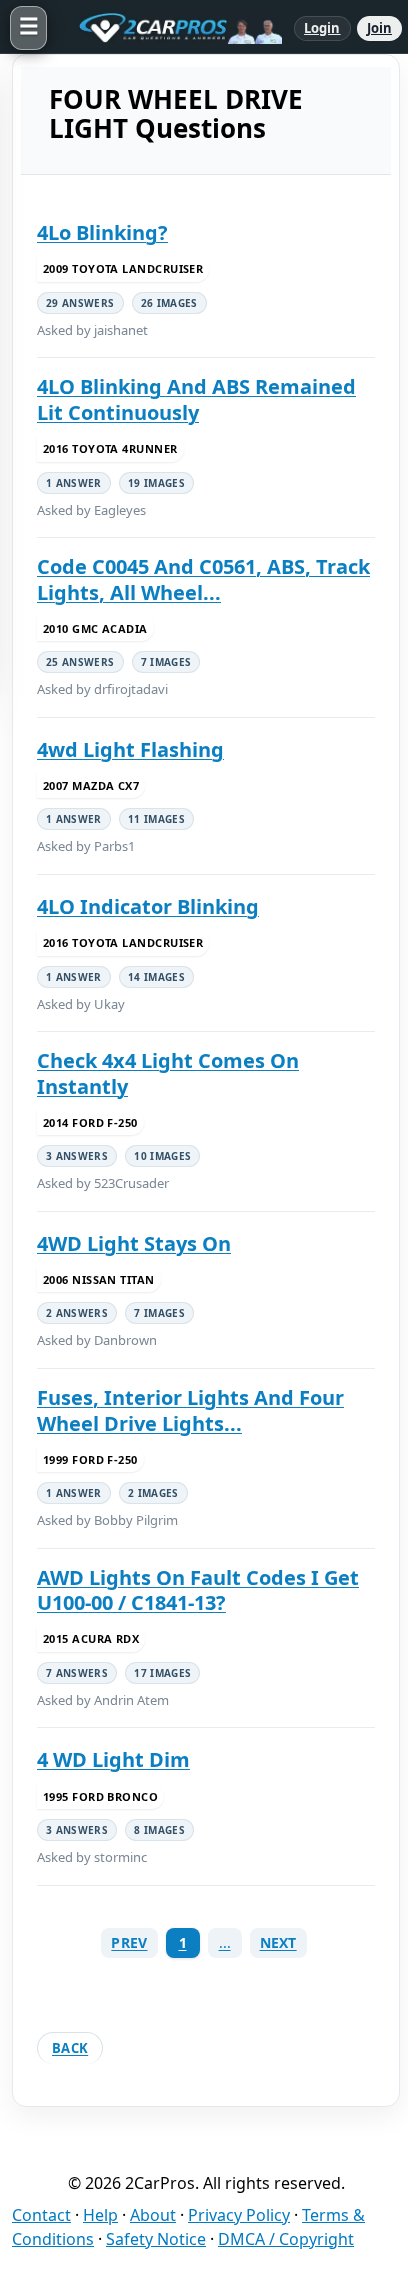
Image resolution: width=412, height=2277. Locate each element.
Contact (41, 2215)
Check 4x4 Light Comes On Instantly (168, 1073)
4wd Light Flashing (130, 750)
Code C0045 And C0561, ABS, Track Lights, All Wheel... (203, 579)
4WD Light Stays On (134, 1244)
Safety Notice (156, 2239)
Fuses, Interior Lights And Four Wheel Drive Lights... (190, 1410)
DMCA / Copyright (286, 2239)
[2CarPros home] (170, 28)
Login (322, 28)
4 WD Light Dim (113, 1760)
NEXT (278, 1942)
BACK (70, 2048)
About (153, 2215)
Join (379, 28)
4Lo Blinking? (102, 233)
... (225, 1942)
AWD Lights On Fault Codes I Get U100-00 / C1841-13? (198, 1590)
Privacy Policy (239, 2215)
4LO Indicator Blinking (148, 907)
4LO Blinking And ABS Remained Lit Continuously (196, 399)
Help (100, 2215)
